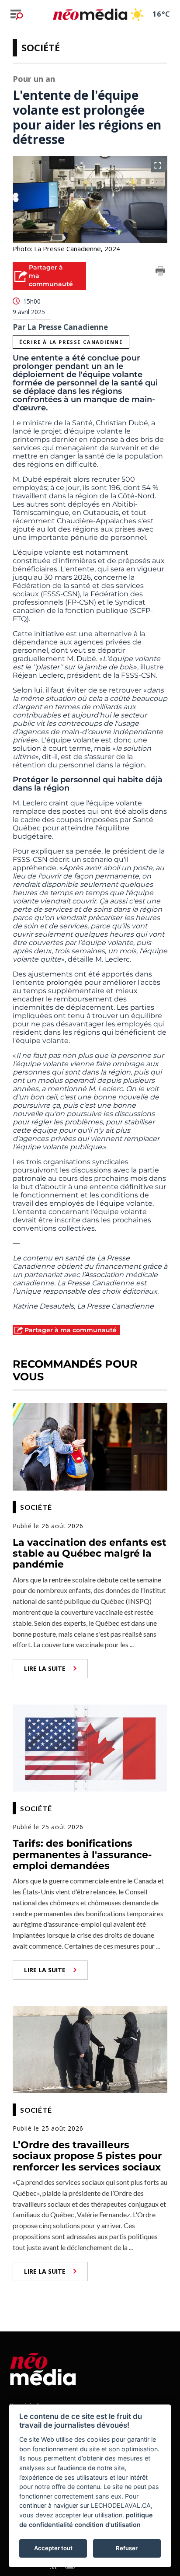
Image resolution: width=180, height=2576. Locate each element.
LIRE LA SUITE (45, 1668)
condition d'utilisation (108, 2525)
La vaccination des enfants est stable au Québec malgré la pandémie (90, 1554)
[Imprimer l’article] (160, 272)
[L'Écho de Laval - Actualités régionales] (90, 14)
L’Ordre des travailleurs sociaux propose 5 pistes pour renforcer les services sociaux (87, 2156)
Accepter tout (53, 2548)
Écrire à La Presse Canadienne (71, 342)
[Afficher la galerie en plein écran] (158, 165)
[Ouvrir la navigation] (17, 14)
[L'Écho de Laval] (43, 2368)
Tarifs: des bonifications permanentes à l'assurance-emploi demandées (82, 1855)
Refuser (127, 2548)
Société (41, 47)
